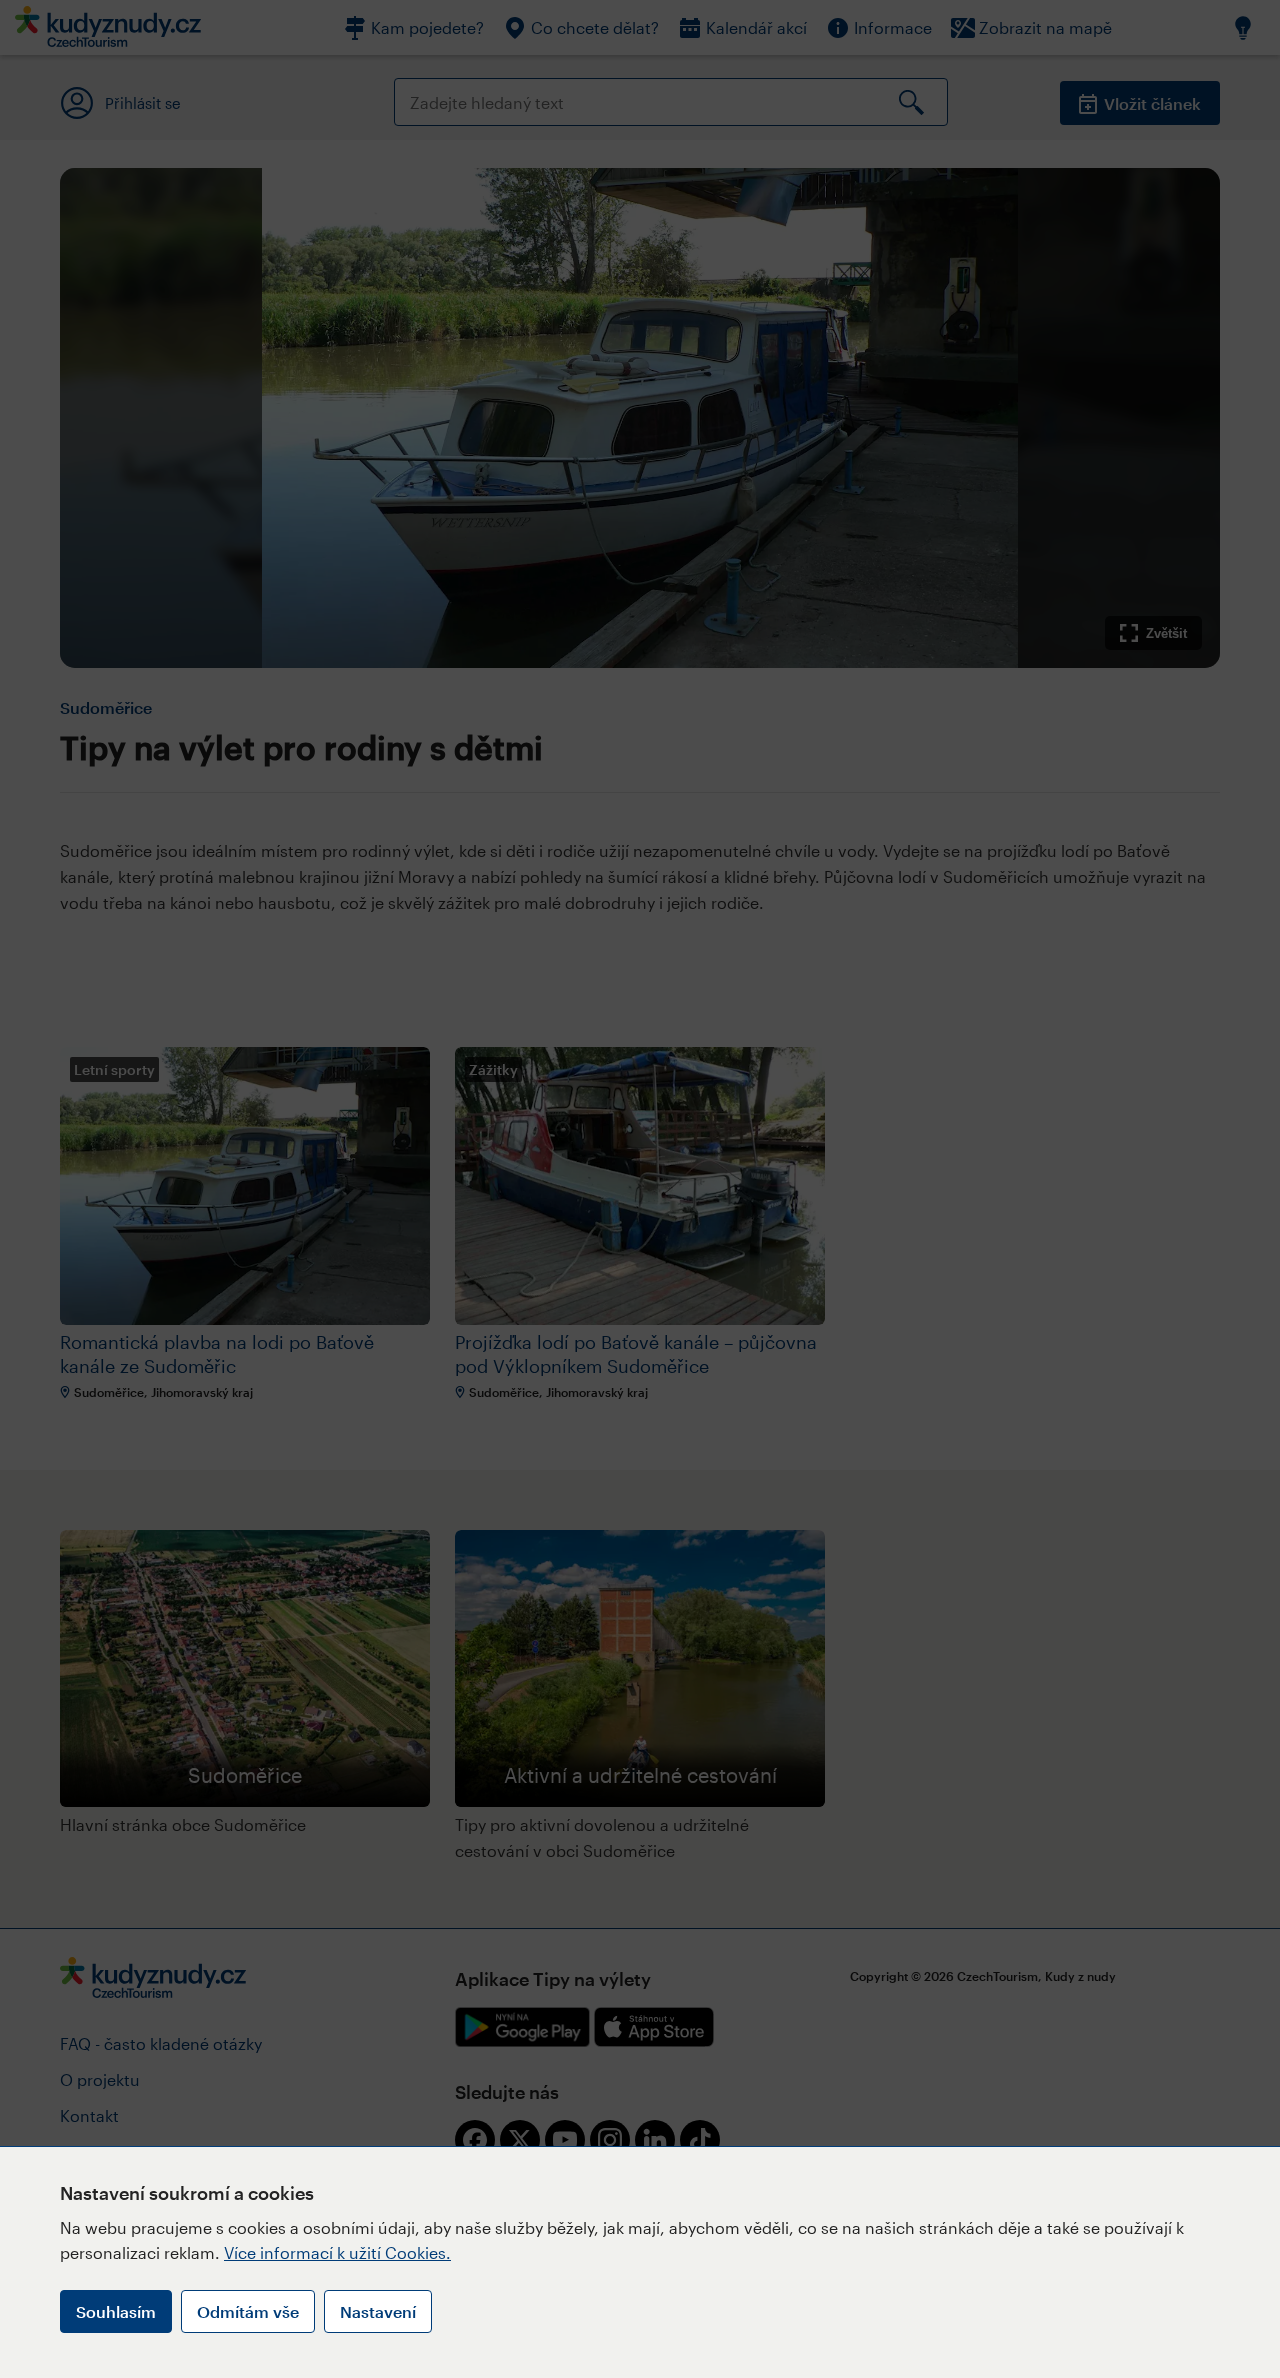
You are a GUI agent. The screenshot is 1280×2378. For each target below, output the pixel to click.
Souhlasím (116, 2311)
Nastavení (378, 2311)
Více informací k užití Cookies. (337, 2252)
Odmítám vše (248, 2311)
